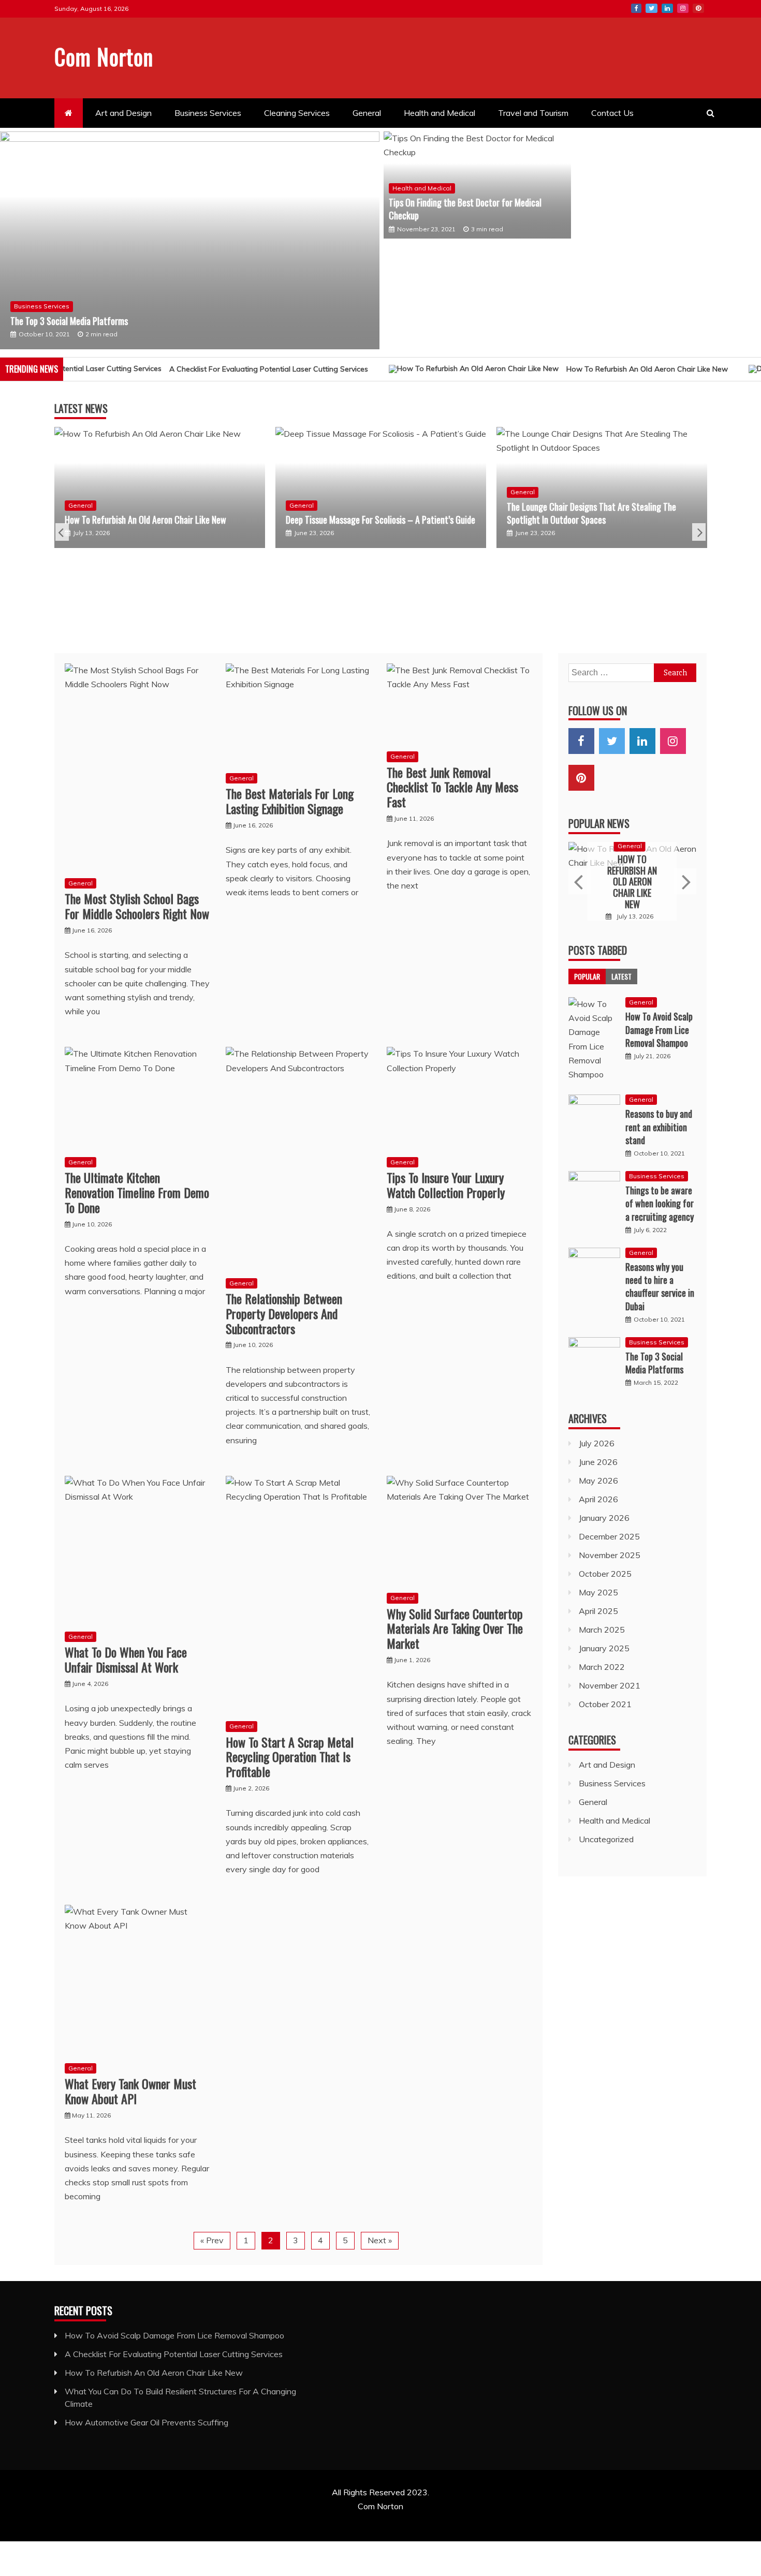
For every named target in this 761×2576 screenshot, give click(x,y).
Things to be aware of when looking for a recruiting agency (660, 1208)
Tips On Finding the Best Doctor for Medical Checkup (465, 209)
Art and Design (123, 113)
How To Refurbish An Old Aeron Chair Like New (581, 374)
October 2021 (605, 1708)
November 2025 (610, 1559)
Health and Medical (440, 113)
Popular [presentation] (587, 981)
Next (699, 537)
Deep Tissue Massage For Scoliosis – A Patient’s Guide (172, 524)
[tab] (587, 981)
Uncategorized (606, 1843)
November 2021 (610, 1690)
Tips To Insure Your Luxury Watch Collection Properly (446, 1189)
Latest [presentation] (621, 981)
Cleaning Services (297, 113)
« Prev (212, 2245)
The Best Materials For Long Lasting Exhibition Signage (290, 805)
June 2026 (598, 1466)
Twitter (652, 8)
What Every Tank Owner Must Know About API (130, 2096)
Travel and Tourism (533, 113)
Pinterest (698, 8)
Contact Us (612, 113)
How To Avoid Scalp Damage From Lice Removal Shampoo (659, 1034)
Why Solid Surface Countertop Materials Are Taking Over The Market (455, 1633)
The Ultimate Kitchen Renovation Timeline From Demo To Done (137, 1197)
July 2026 (597, 1447)
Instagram (683, 8)
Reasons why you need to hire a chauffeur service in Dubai (660, 1291)
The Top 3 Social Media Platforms (69, 321)
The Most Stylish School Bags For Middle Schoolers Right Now (137, 911)
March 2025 (602, 1634)
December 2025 (609, 1541)
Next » (380, 2245)
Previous (62, 537)
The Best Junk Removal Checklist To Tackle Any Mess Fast (452, 791)
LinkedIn (667, 8)
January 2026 (604, 1522)
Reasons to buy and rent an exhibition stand (659, 1131)
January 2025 (604, 1652)
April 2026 (598, 1503)
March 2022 (602, 1671)
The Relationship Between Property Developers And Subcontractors (284, 1318)
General (367, 113)
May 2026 (598, 1485)
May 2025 (598, 1596)
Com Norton (104, 56)
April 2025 (598, 1615)
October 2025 (605, 1578)
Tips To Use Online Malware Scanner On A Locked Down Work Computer (605, 607)
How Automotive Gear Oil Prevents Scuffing (147, 2426)
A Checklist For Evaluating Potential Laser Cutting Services (174, 2358)
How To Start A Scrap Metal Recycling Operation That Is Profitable (290, 1761)
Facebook (636, 8)
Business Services (208, 113)
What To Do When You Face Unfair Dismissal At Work (126, 1664)
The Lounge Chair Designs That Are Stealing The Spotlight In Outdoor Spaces (383, 517)
